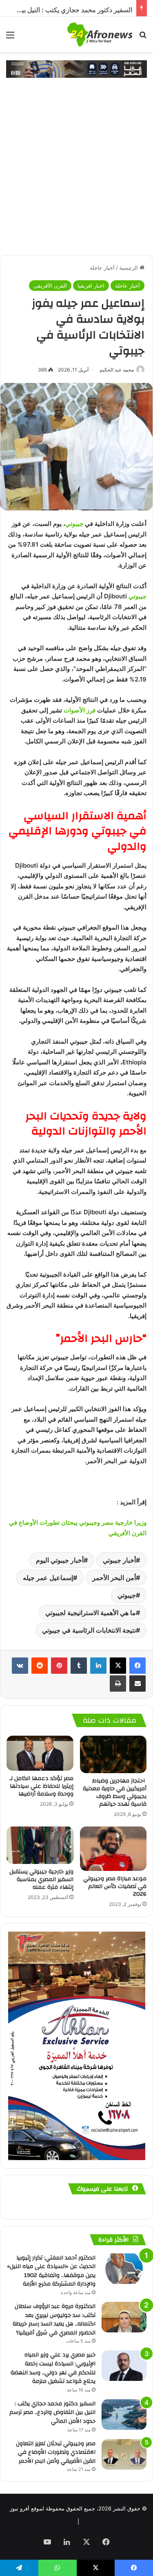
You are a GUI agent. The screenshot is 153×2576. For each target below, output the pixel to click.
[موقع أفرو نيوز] (100, 34)
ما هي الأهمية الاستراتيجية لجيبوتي (91, 1613)
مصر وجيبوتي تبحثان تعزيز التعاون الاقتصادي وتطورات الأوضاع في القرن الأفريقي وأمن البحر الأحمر (56, 2452)
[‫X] (118, 1666)
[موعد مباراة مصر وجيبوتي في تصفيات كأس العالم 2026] (113, 1849)
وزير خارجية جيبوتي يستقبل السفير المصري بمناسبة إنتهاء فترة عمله (41, 1879)
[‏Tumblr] (79, 1666)
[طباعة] (118, 1684)
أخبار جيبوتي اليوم (60, 1560)
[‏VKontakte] (20, 1666)
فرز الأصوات (80, 710)
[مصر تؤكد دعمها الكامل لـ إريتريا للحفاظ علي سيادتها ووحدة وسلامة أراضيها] (40, 1753)
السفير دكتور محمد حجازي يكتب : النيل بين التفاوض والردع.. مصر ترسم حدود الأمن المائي (52, 2412)
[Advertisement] (76, 175)
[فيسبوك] (137, 1666)
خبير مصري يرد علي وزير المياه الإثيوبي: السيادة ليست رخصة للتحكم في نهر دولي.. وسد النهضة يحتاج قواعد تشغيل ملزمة (53, 2368)
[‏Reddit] (40, 1666)
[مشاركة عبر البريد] (137, 1684)
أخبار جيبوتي (119, 1560)
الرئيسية (129, 268)
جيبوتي (74, 524)
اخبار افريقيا (91, 286)
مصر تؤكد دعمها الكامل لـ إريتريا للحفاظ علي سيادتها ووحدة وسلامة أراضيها (41, 1786)
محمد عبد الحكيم (117, 370)
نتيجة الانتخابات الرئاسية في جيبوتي (89, 1630)
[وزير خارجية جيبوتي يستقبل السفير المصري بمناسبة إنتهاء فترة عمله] (40, 1845)
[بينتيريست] (59, 1666)
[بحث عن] (143, 38)
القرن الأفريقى (50, 286)
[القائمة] (10, 38)
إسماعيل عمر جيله (48, 1578)
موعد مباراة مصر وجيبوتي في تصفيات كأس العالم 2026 (115, 1886)
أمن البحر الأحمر (114, 1578)
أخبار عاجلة (102, 268)
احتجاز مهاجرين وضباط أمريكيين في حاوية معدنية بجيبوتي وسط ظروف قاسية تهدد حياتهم (115, 1792)
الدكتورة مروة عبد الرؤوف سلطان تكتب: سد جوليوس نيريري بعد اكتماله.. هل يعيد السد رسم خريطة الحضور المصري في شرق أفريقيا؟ (54, 2320)
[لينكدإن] (98, 1666)
